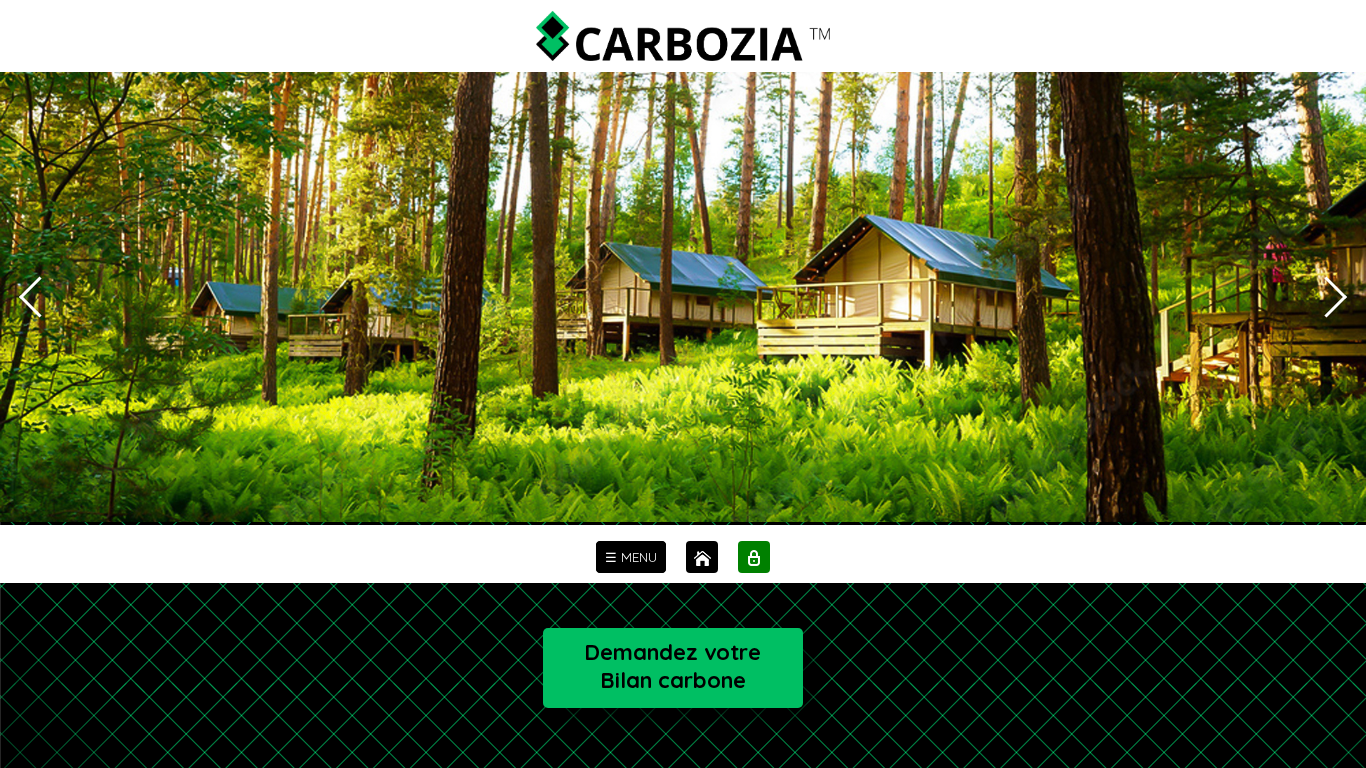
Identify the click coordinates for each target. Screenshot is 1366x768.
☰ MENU (631, 557)
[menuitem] (631, 557)
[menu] (631, 557)
